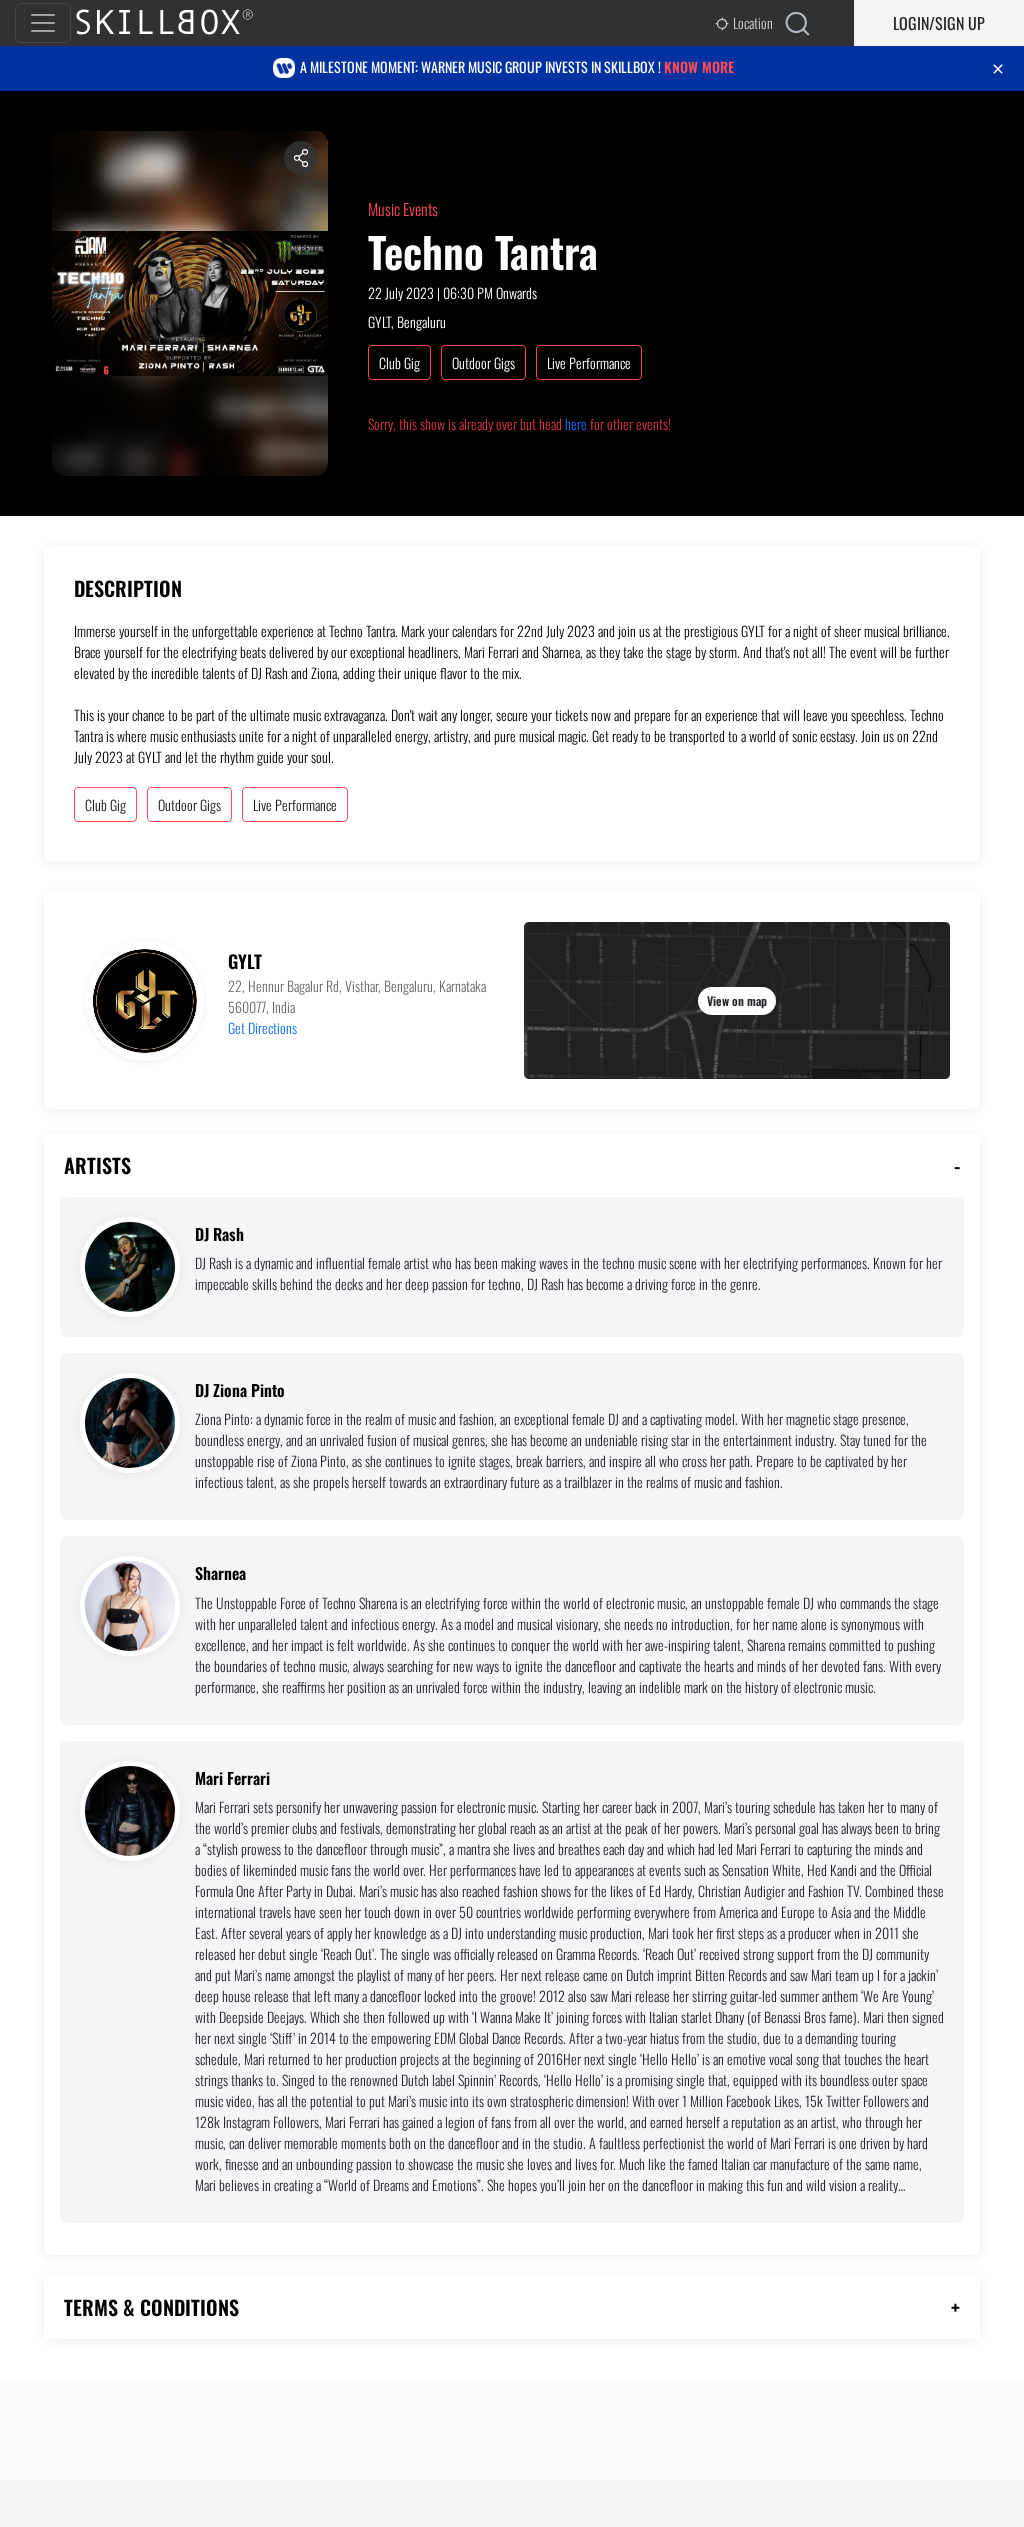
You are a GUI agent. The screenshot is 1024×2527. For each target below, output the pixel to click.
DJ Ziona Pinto (240, 1390)
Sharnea (220, 1573)
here (576, 423)
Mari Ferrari (232, 1778)
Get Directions (262, 1027)
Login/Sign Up (939, 23)
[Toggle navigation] (43, 23)
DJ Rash (219, 1234)
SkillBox (181, 23)
